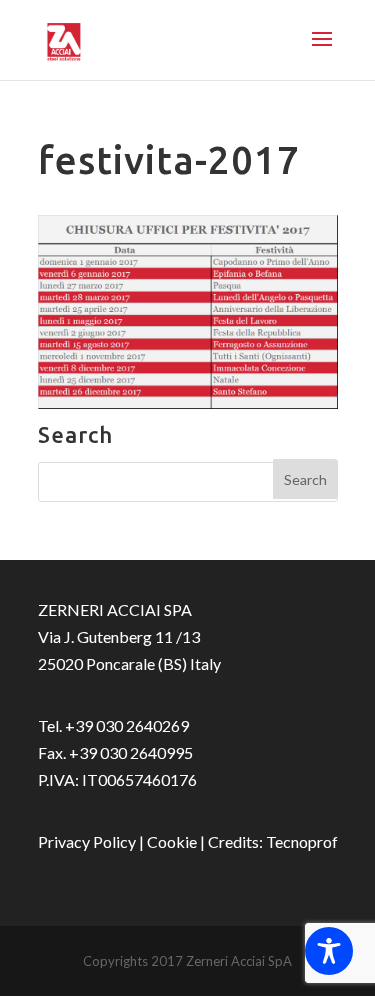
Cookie (172, 841)
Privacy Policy (87, 841)
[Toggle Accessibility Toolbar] (329, 951)
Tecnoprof (302, 841)
